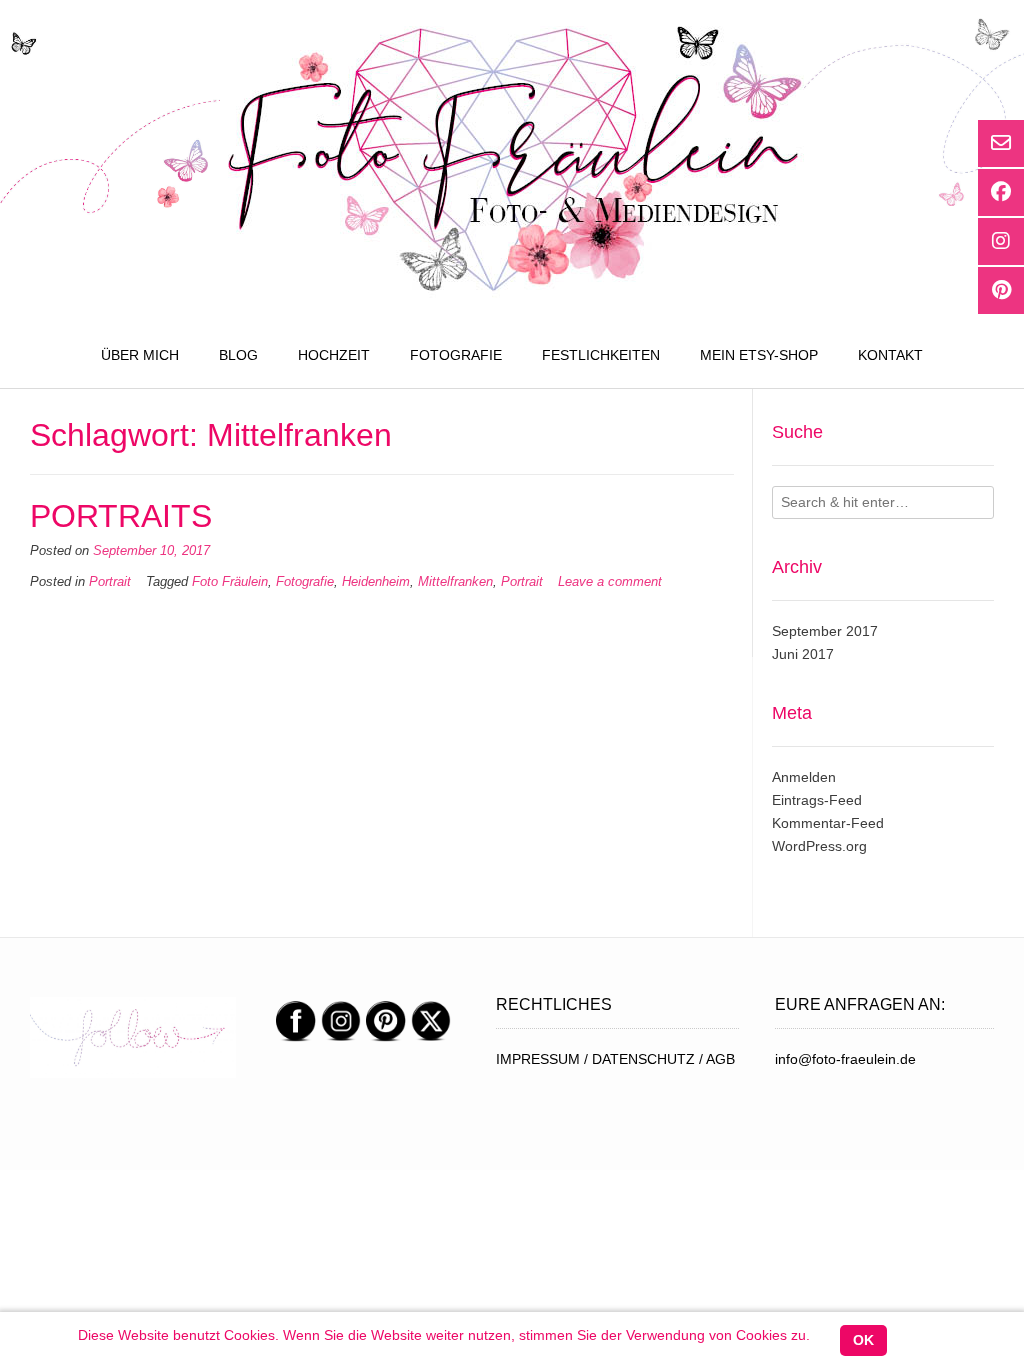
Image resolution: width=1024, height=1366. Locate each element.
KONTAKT (890, 355)
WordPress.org (819, 846)
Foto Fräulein (230, 582)
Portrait (110, 582)
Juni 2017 (803, 654)
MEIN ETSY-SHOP (759, 355)
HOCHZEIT (334, 355)
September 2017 (825, 631)
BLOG (238, 355)
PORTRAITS (121, 516)
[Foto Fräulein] (512, 161)
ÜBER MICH (140, 355)
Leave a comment (610, 582)
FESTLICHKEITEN (601, 355)
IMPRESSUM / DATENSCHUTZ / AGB (615, 1059)
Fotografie (305, 582)
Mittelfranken (455, 582)
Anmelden (804, 777)
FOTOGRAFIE (456, 355)
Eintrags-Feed (817, 800)
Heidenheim (376, 582)
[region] (133, 1037)
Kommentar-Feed (828, 823)
